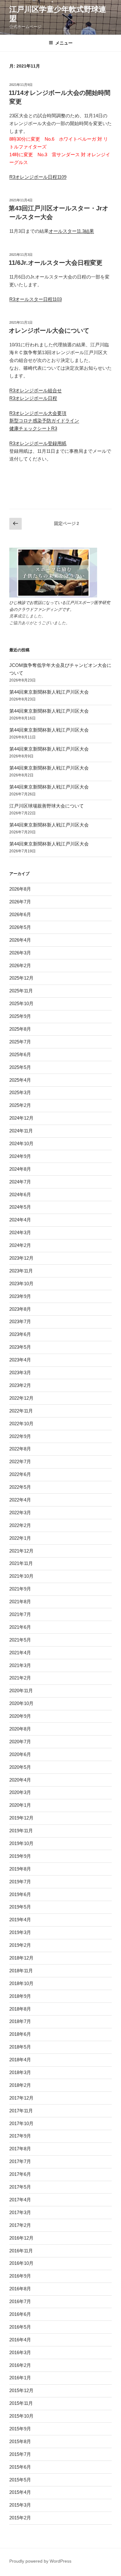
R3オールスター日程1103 (36, 299)
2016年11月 (21, 2251)
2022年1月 (20, 1538)
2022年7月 (20, 1461)
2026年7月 (20, 902)
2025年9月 (20, 1016)
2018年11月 (21, 1971)
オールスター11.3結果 (71, 231)
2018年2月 (20, 2085)
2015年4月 (20, 2492)
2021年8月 (20, 1602)
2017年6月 (20, 2174)
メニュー (64, 43)
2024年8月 (20, 1169)
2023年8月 (20, 1309)
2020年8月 (20, 1729)
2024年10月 (21, 1143)
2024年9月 (20, 1156)
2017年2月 (20, 2225)
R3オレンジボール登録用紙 (38, 443)
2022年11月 (21, 1411)
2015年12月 (21, 2390)
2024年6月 (20, 1194)
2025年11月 (21, 991)
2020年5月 (20, 1767)
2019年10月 (21, 1843)
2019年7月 (20, 1882)
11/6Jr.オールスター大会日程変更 (56, 263)
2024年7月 (20, 1182)
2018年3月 (20, 2072)
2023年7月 (20, 1321)
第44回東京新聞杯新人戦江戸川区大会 (49, 692)
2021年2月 (20, 1678)
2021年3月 (20, 1665)
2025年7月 (20, 1042)
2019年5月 (20, 1907)
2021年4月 (20, 1653)
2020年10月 (21, 1703)
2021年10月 (21, 1576)
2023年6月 (20, 1334)
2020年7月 (20, 1742)
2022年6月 (20, 1474)
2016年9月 (20, 2276)
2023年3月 (20, 1372)
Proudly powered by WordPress (40, 2561)
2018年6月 (20, 2034)
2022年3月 (20, 1513)
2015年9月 (20, 2429)
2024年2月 (20, 1245)
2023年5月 (20, 1347)
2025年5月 (20, 1067)
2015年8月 (20, 2441)
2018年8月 (20, 2009)
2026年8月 (20, 889)
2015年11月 (21, 2403)
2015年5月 (20, 2480)
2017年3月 (20, 2212)
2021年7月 (20, 1614)
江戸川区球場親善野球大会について (47, 806)
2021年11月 (21, 1563)
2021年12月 (21, 1551)
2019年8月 (20, 1869)
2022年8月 (20, 1449)
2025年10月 (21, 1003)
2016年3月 (20, 2352)
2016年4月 (20, 2340)
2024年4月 (20, 1220)
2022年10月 (21, 1424)
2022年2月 (20, 1525)
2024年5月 (20, 1207)
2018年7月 (20, 2021)
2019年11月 (21, 1831)
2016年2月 (20, 2365)
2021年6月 (20, 1627)
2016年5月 (20, 2327)
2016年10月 (21, 2263)
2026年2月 (20, 965)
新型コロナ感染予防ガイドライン (44, 421)
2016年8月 (20, 2289)
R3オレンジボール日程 (33, 398)
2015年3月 (20, 2505)
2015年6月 (20, 2467)
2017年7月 (20, 2161)
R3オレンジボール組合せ (36, 390)
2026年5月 (20, 927)
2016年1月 (20, 2378)
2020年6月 (20, 1754)
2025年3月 (20, 1092)
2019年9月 (20, 1856)
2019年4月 (20, 1920)
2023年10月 (21, 1283)
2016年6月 (20, 2314)
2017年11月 (21, 2111)
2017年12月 (21, 2098)
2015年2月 (20, 2518)
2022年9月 (20, 1436)
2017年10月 (21, 2123)
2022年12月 (21, 1398)
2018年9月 (20, 1996)
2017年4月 (20, 2200)
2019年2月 (20, 1945)
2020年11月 (21, 1691)
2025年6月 (20, 1054)
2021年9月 (20, 1589)
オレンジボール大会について (49, 330)
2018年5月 (20, 2047)
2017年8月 (20, 2149)
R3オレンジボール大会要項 (38, 413)
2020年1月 (20, 1805)
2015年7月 (20, 2454)
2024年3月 (20, 1232)
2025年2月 (20, 1105)
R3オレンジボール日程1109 (38, 177)
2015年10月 (21, 2416)
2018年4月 (20, 2060)
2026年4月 (20, 940)
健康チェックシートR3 (33, 428)
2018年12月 (21, 1958)
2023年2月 (20, 1385)
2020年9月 (20, 1716)
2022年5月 (20, 1487)
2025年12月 (21, 978)
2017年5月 (20, 2187)
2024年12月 (21, 1118)
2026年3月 (20, 953)
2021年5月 (20, 1640)
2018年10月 (21, 1983)
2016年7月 (20, 2301)
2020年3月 (20, 1792)
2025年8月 (20, 1029)
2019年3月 (20, 1932)
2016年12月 (21, 2238)
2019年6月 (20, 1894)
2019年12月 (21, 1818)
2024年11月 (21, 1131)
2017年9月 (20, 2136)
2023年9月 (20, 1296)
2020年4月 (20, 1780)
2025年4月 (20, 1080)
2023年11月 (21, 1271)
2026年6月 (20, 914)
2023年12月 (21, 1258)
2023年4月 (20, 1360)
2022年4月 (20, 1500)
